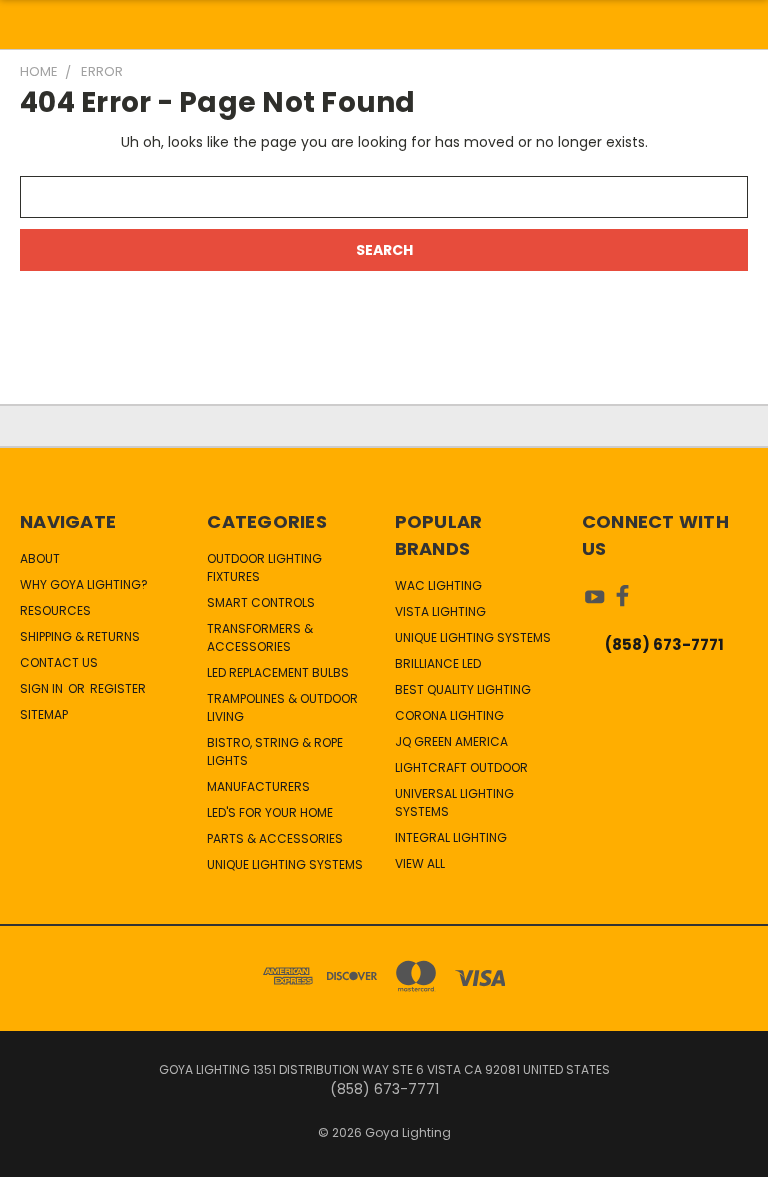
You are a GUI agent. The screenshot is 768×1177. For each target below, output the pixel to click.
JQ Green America (451, 741)
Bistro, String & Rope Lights (275, 751)
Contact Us (59, 662)
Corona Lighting (449, 715)
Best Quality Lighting (463, 689)
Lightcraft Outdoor (461, 767)
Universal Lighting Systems (454, 802)
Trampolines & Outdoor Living (282, 707)
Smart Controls (261, 602)
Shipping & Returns (80, 636)
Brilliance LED (438, 663)
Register (118, 688)
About (40, 558)
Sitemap (44, 714)
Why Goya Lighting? (84, 584)
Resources (55, 610)
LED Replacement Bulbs (278, 672)
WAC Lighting (438, 585)
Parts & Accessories (275, 838)
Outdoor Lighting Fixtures (264, 567)
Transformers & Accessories (260, 637)
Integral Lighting (451, 837)
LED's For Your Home (270, 812)
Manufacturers (258, 786)
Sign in (43, 688)
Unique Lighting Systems (285, 864)
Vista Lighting (440, 611)
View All (420, 863)
